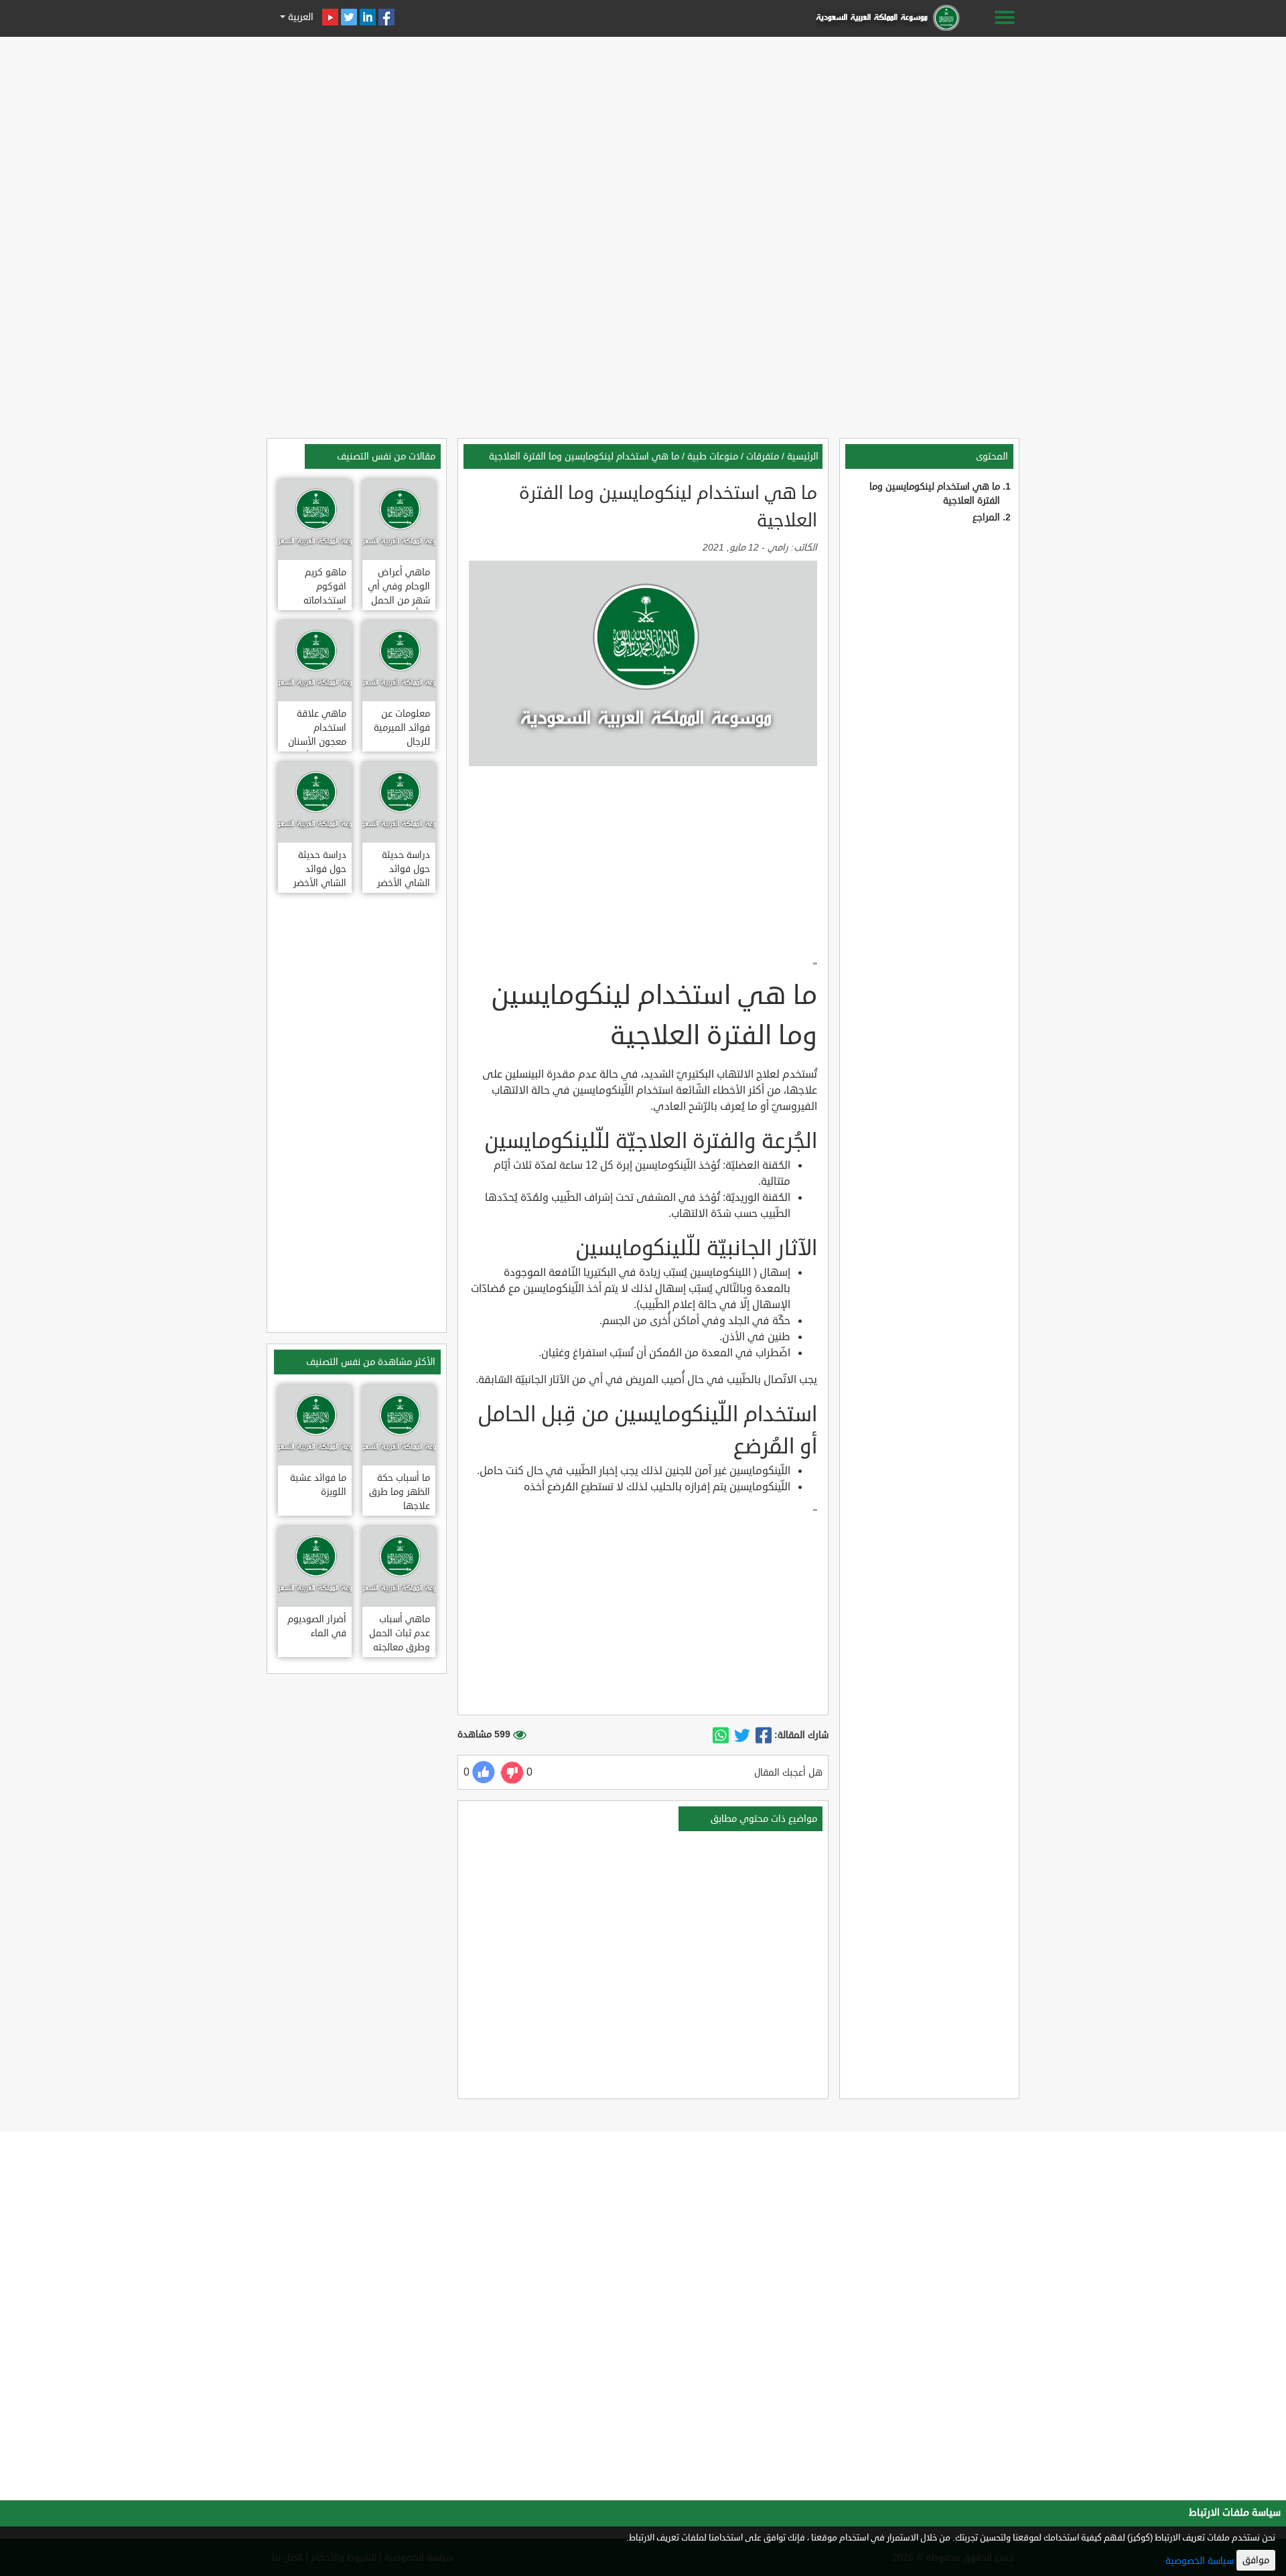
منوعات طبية (713, 456)
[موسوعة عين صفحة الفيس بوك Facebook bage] (386, 17)
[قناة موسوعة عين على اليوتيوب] (330, 17)
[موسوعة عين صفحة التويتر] (349, 17)
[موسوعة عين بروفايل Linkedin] (368, 17)
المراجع (986, 517)
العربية (299, 17)
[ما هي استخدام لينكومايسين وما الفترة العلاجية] (764, 1735)
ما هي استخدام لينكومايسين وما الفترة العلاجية (584, 456)
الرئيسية (803, 456)
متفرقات (763, 456)
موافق (1256, 2560)
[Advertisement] (643, 135)
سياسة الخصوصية (1200, 2561)
